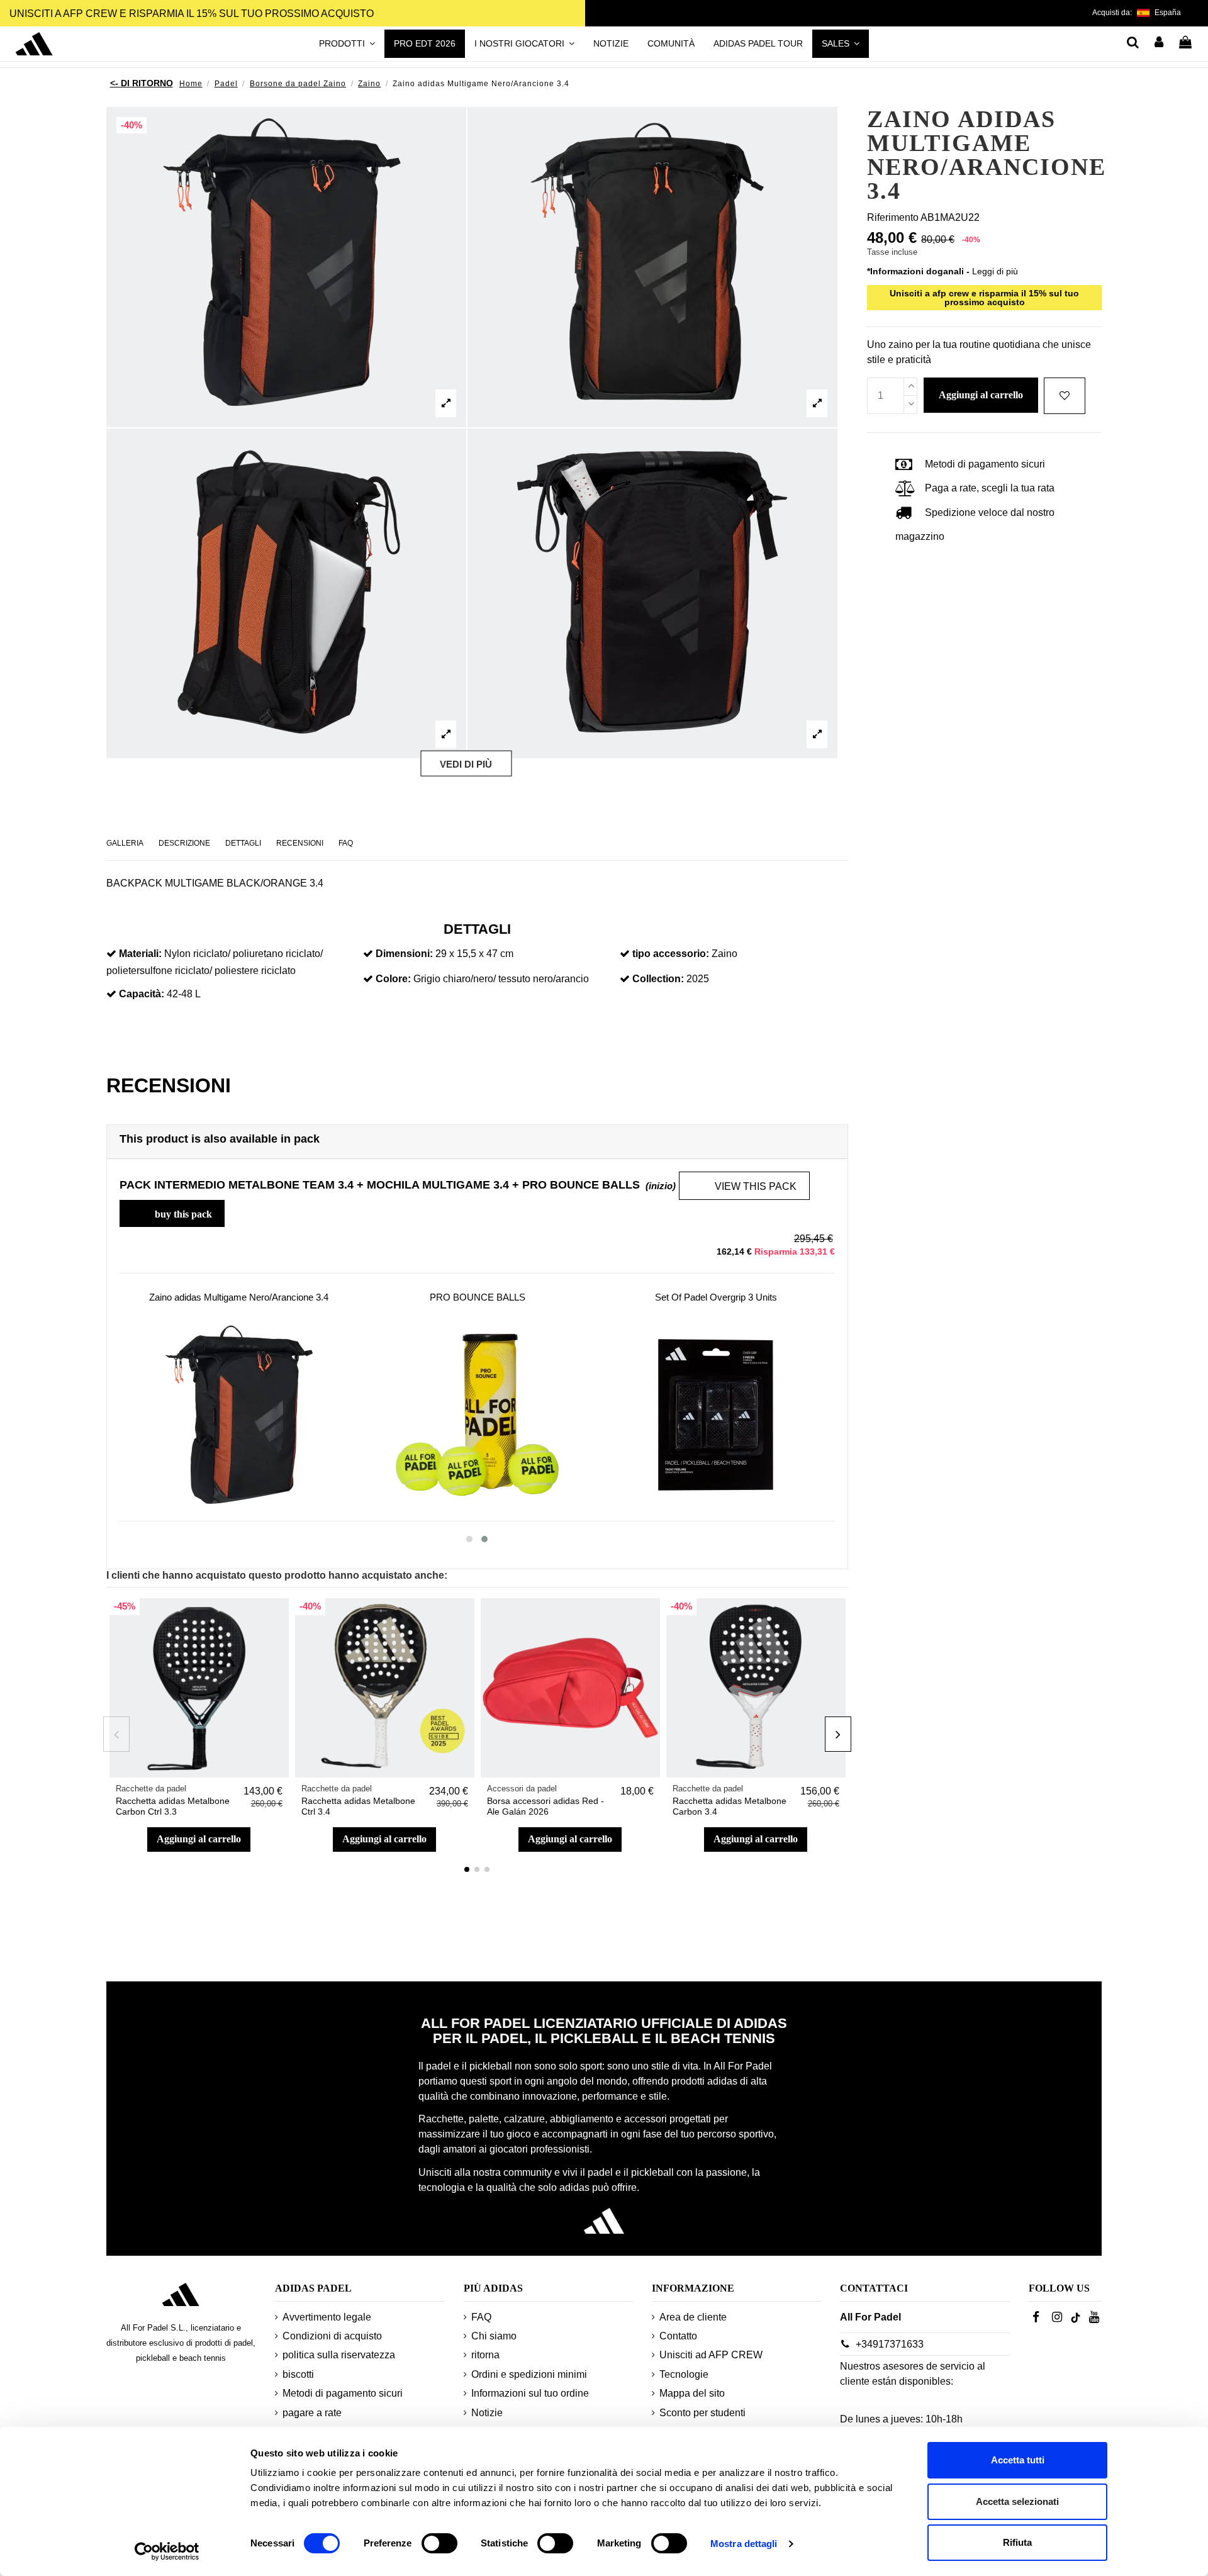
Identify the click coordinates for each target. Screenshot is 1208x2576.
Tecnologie (684, 2374)
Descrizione (184, 843)
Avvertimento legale (327, 2317)
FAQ (346, 843)
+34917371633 (890, 2344)
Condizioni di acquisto (332, 2336)
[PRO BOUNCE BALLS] (477, 1415)
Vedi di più (466, 764)
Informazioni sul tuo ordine (530, 2393)
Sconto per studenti (702, 2413)
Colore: (393, 979)
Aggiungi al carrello (199, 1839)
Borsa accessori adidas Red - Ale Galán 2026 (545, 1806)
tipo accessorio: (671, 954)
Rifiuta (1017, 2542)
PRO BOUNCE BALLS (478, 1297)
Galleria (125, 843)
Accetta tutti (1018, 2460)
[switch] (439, 2543)
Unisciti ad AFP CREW (711, 2355)
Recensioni (300, 843)
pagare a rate (312, 2413)
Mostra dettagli (744, 2544)
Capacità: (142, 994)
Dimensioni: (404, 954)
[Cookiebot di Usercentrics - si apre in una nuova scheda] (167, 2551)
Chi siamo (494, 2336)
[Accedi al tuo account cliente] (1160, 43)
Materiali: (140, 954)
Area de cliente (693, 2317)
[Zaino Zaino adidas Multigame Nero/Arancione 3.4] (239, 1415)
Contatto (678, 2336)
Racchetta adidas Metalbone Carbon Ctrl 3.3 (173, 1806)
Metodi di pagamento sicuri (343, 2393)
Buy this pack (173, 1212)
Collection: (658, 979)
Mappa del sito (692, 2393)
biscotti (298, 2374)
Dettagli (243, 843)
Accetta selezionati (1017, 2501)
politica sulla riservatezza (339, 2355)
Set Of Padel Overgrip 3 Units (716, 1297)
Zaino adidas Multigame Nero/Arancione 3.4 (239, 1297)
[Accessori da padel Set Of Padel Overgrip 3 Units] (716, 1415)
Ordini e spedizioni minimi (529, 2374)
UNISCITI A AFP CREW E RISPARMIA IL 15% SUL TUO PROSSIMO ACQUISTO (192, 14)
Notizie (487, 2413)
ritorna (485, 2355)
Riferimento (893, 217)
